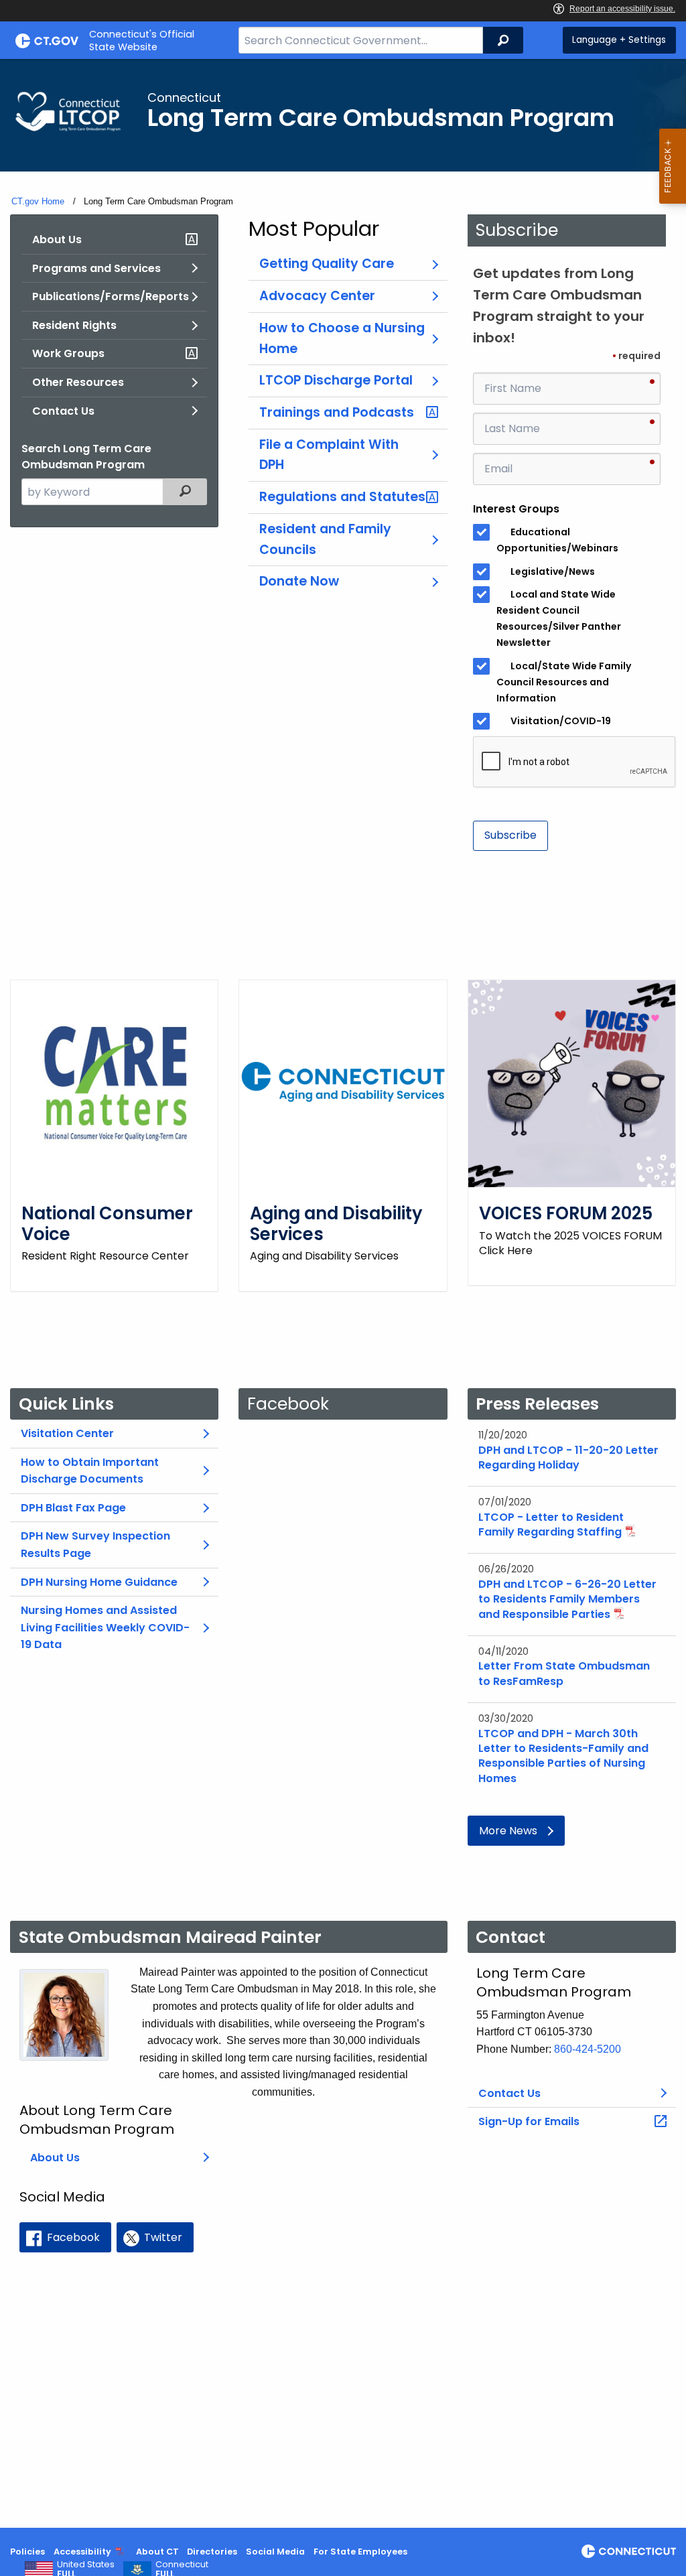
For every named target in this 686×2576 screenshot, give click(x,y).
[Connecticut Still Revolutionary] (629, 2551)
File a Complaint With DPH (329, 455)
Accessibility (82, 2552)
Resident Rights (74, 325)
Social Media (275, 2552)
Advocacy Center (317, 296)
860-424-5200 (588, 2049)
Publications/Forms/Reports (111, 296)
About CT (157, 2552)
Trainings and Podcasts (337, 412)
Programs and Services (96, 268)
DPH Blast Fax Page (73, 1508)
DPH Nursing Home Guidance (99, 1582)
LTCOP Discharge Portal (336, 380)
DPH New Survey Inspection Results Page (95, 1545)
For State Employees (360, 2552)
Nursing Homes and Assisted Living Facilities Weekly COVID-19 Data (105, 1627)
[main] (343, 1293)
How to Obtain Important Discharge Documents (90, 1471)
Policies (27, 2552)
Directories (212, 2552)
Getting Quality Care (327, 264)
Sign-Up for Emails (529, 2121)
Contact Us (63, 411)
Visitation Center (67, 1433)
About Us (57, 240)
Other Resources (78, 382)
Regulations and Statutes (342, 497)
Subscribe (510, 835)
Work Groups (68, 353)
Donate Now (299, 581)
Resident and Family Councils (325, 539)
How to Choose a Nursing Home (342, 338)
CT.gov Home (38, 201)
